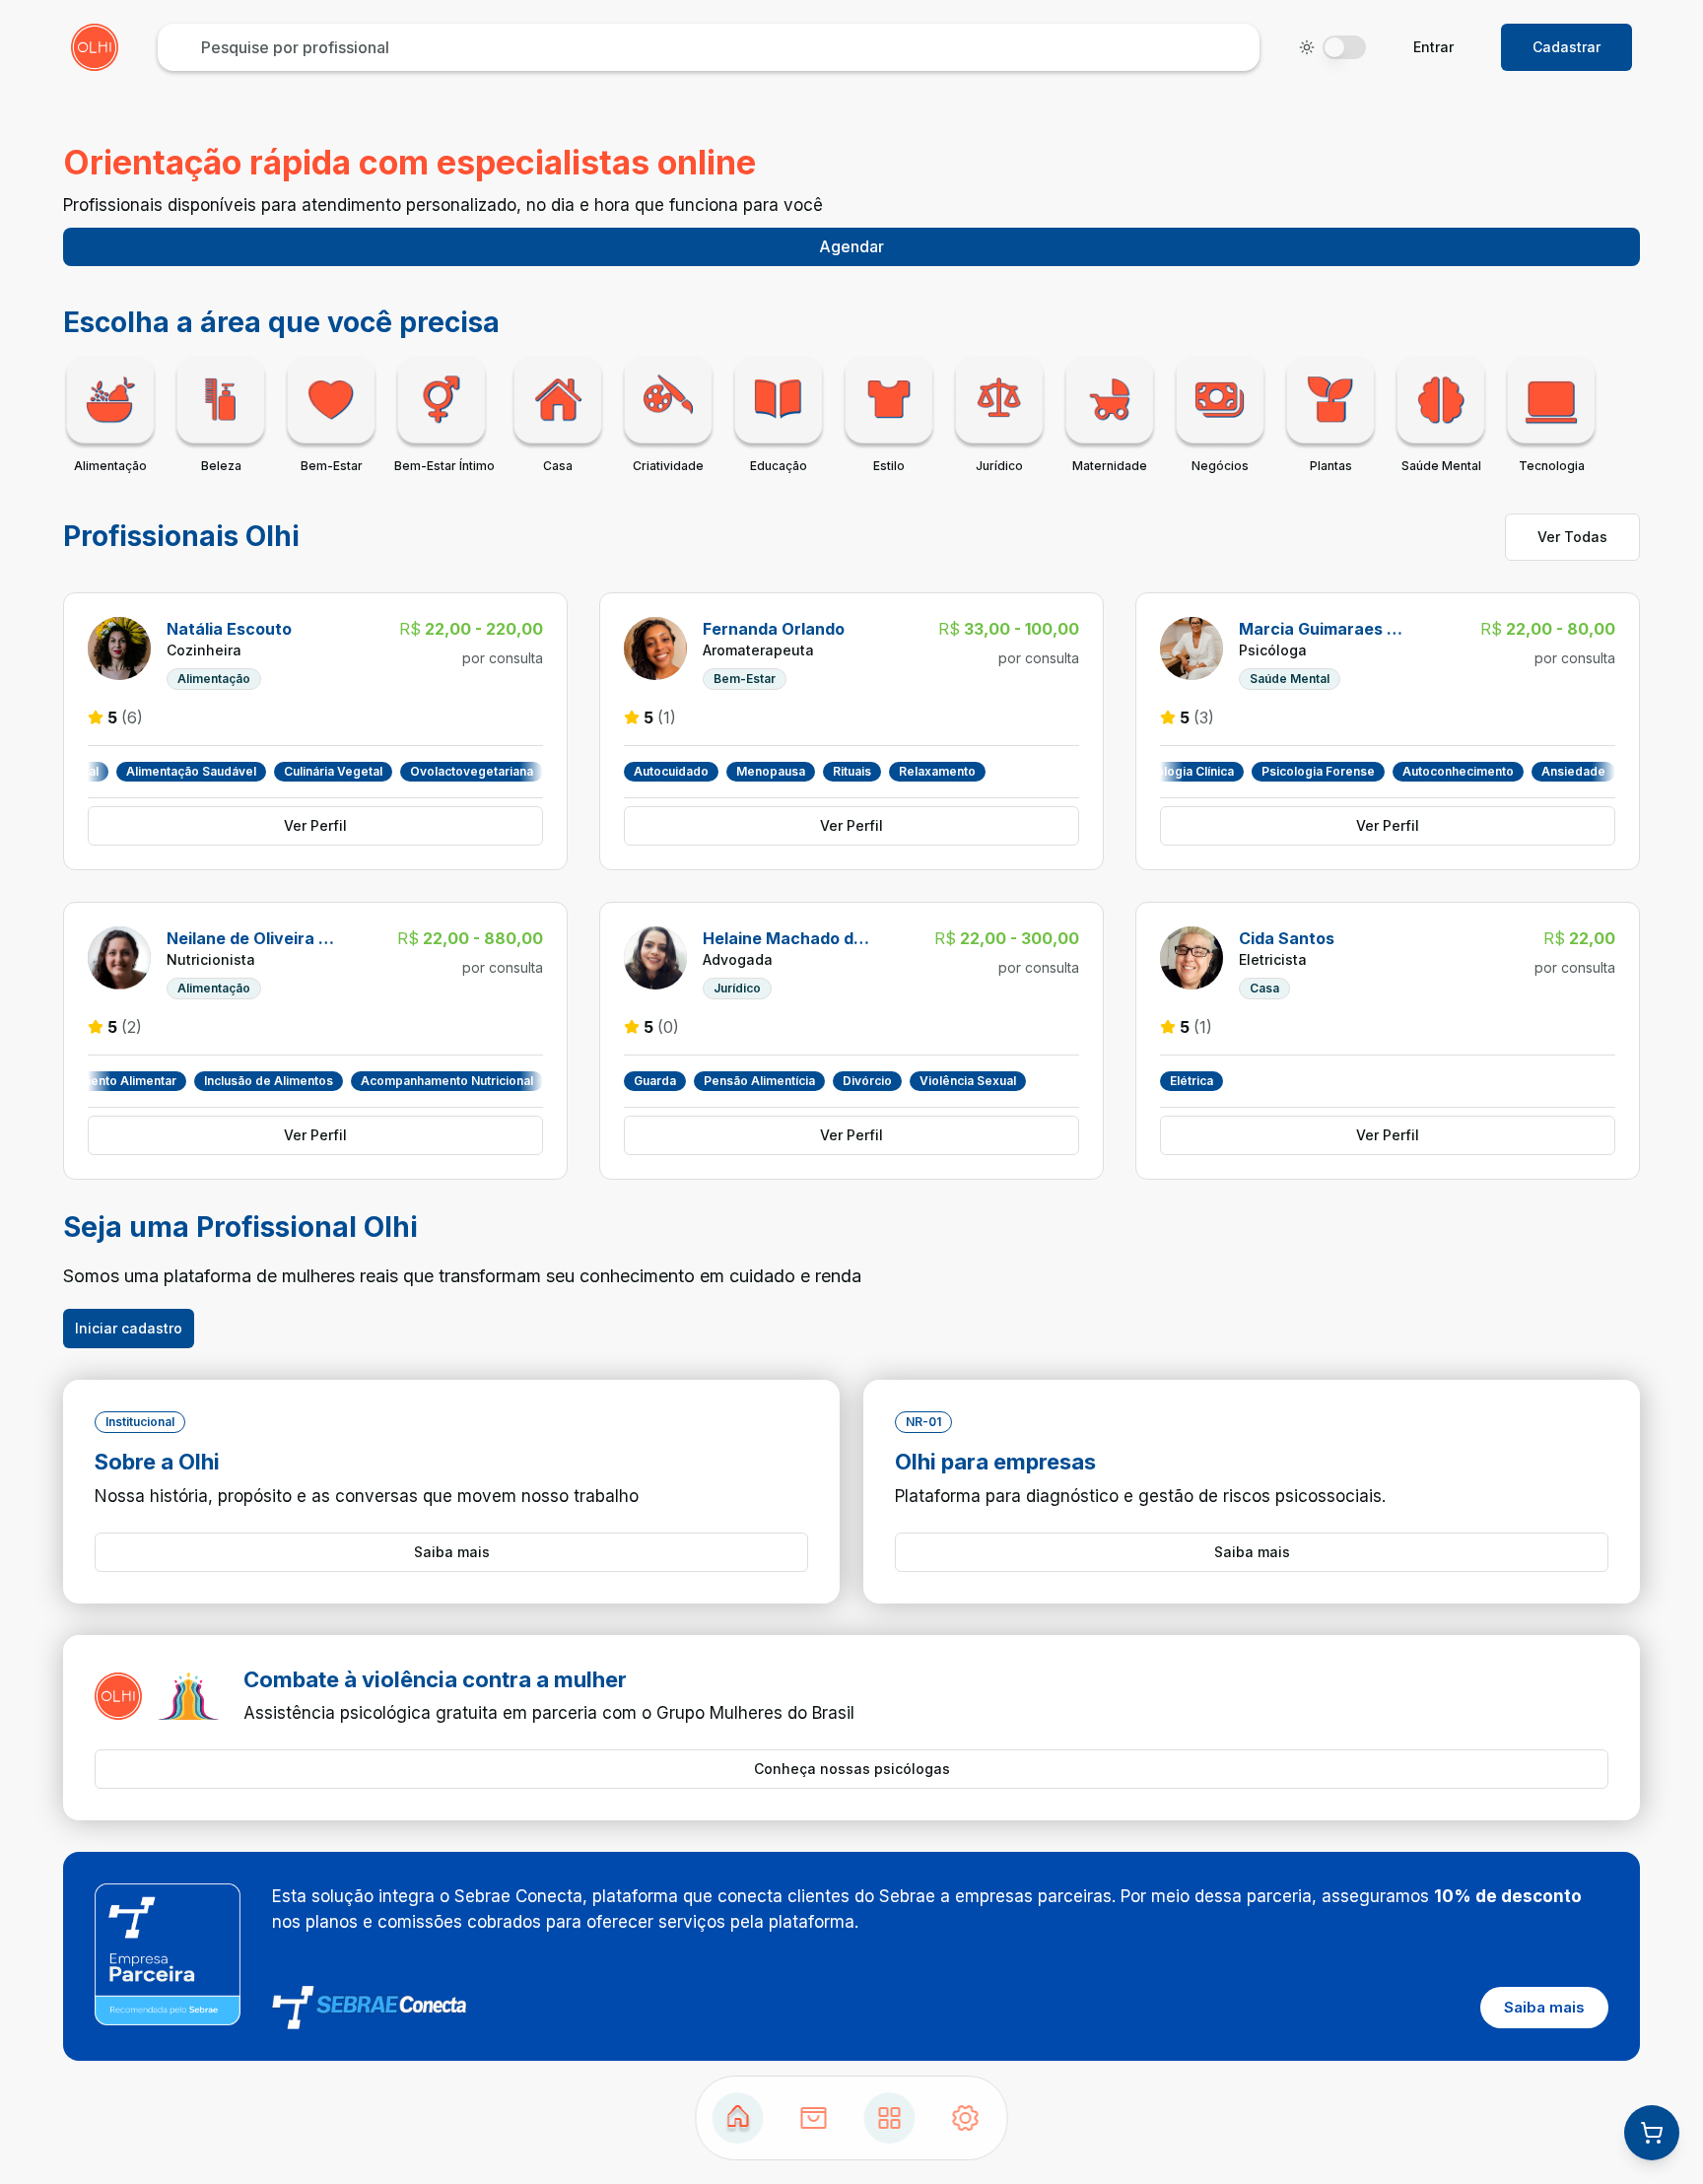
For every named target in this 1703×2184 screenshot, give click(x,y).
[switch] (1344, 47)
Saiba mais (452, 1552)
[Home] (738, 2118)
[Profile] (966, 2118)
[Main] (890, 2118)
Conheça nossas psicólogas (852, 1769)
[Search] (814, 2118)
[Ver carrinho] (1652, 2133)
